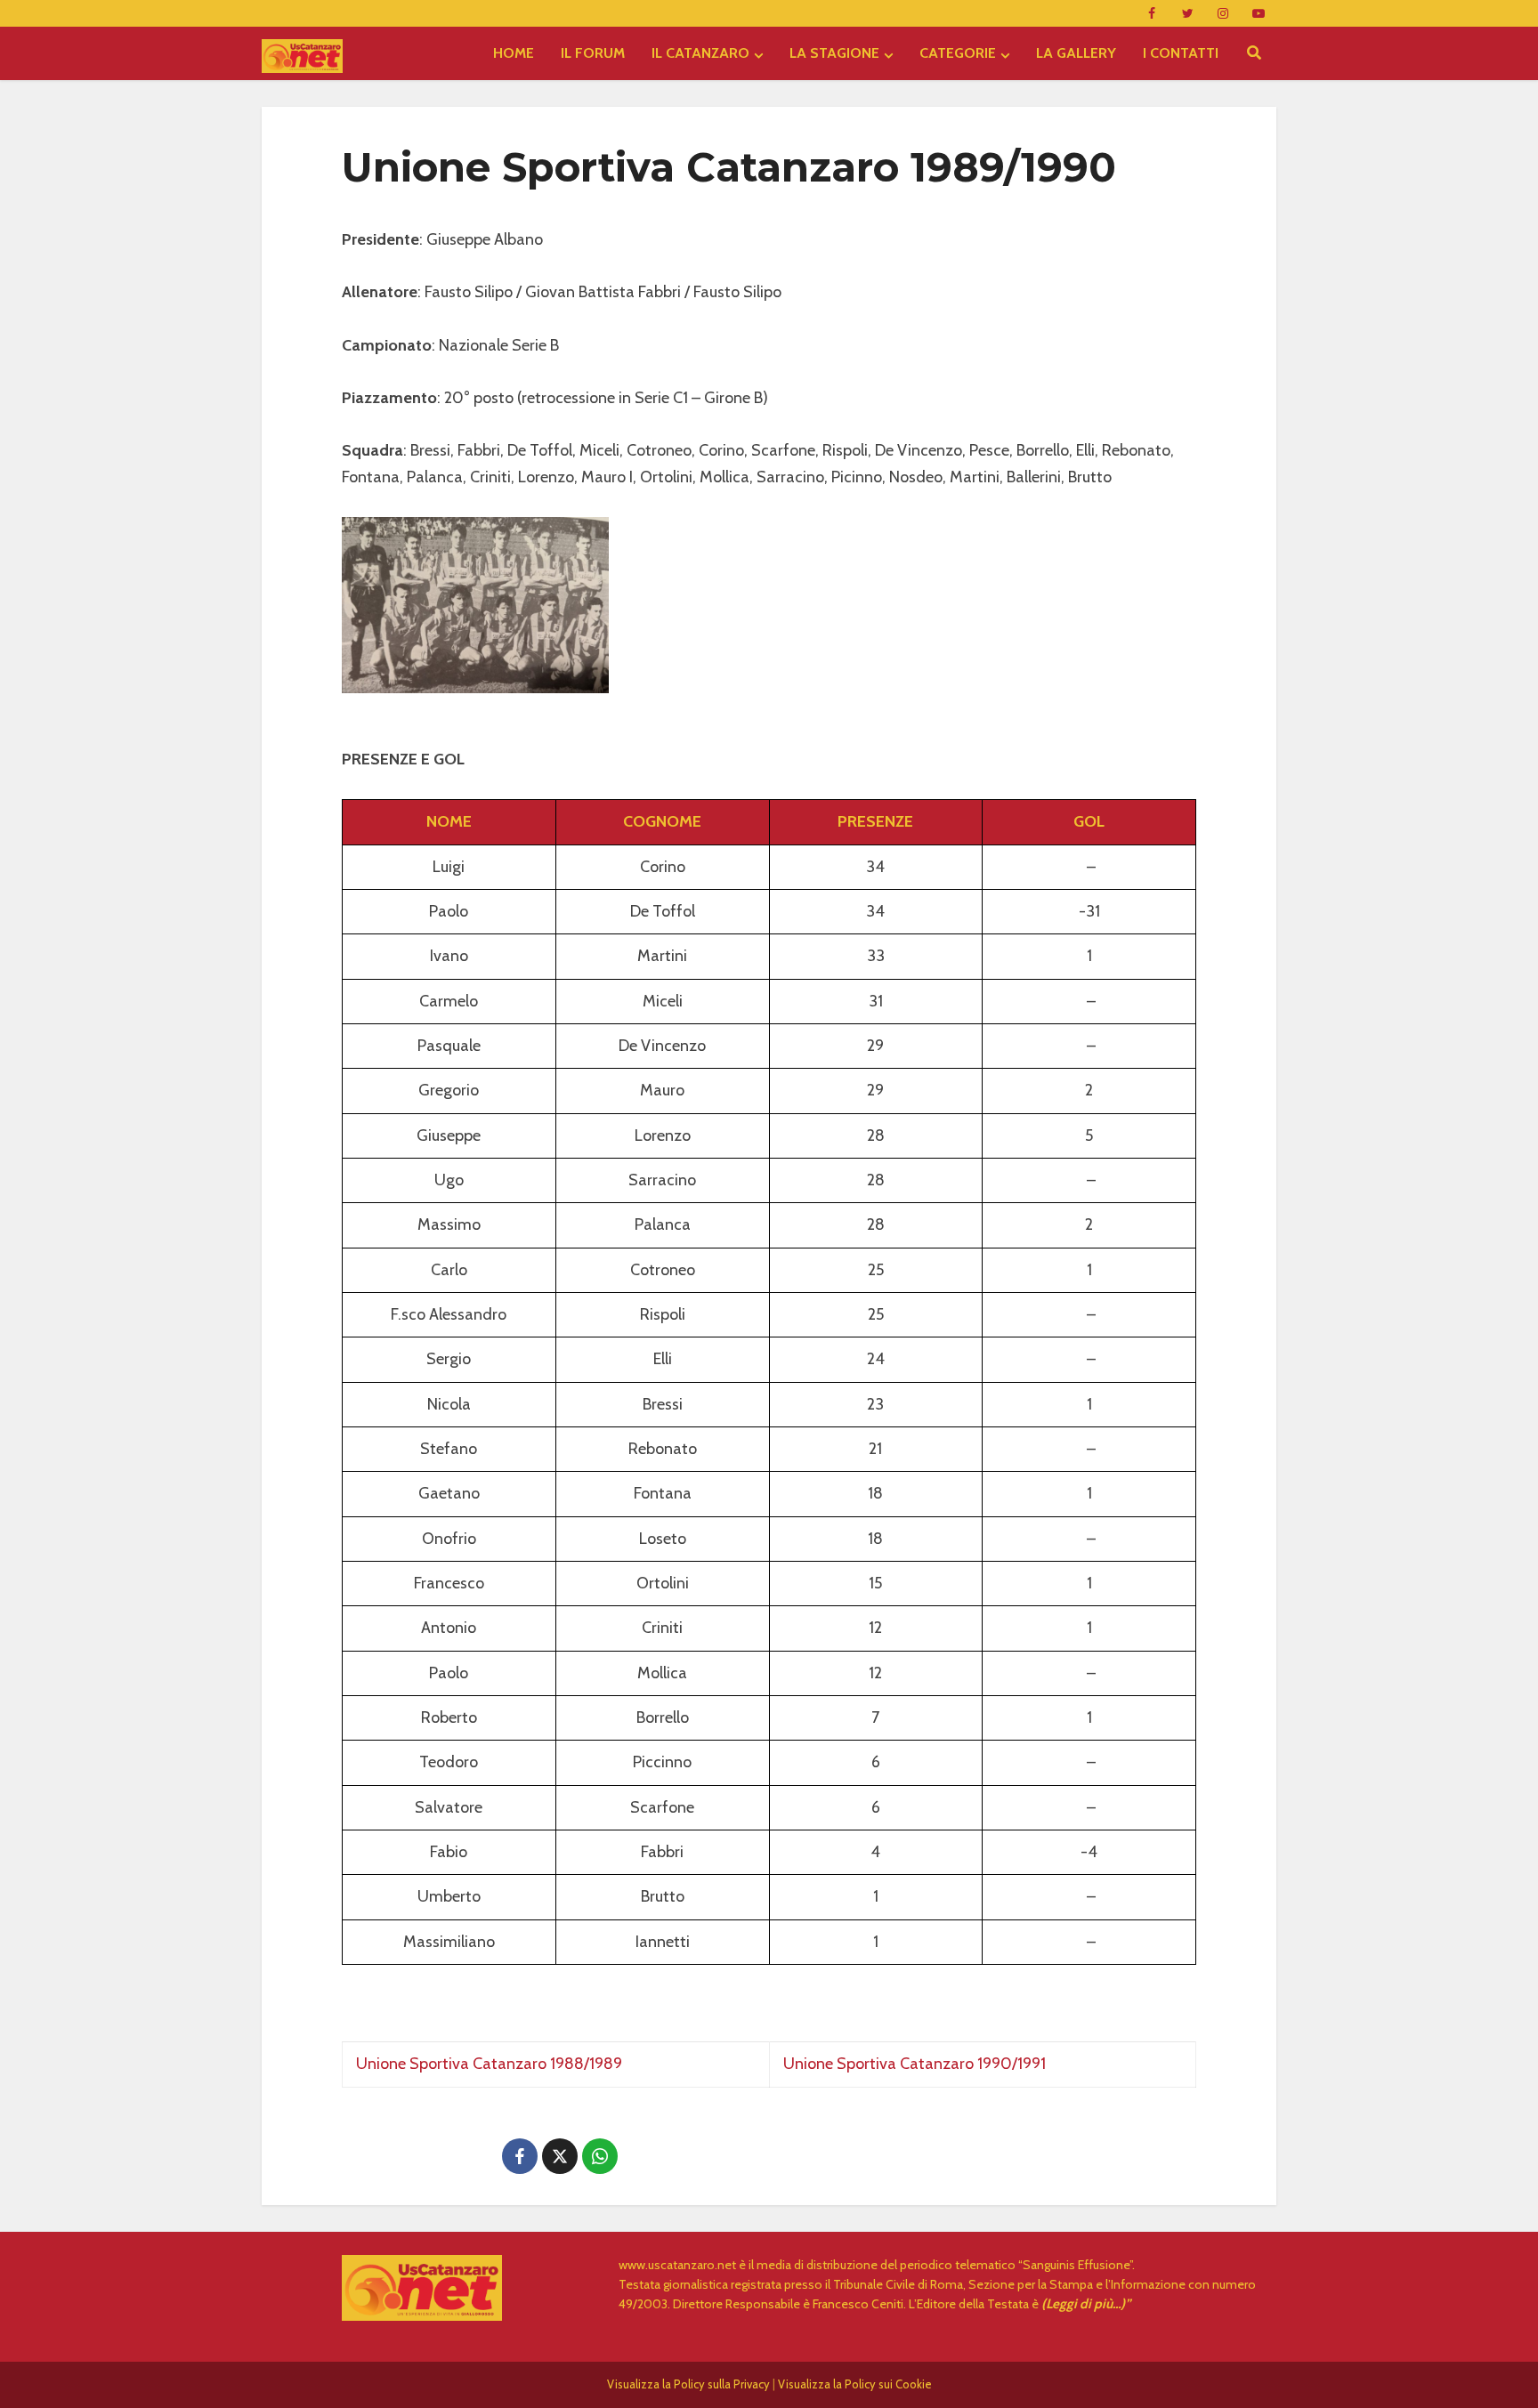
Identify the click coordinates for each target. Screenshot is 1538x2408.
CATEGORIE (958, 53)
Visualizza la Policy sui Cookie (855, 2384)
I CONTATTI (1181, 53)
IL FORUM (593, 53)
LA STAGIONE (834, 53)
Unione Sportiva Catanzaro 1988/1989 (489, 2064)
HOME (514, 53)
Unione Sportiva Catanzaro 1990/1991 (915, 2064)
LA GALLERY (1076, 53)
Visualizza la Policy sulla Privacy (688, 2384)
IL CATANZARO (700, 53)
